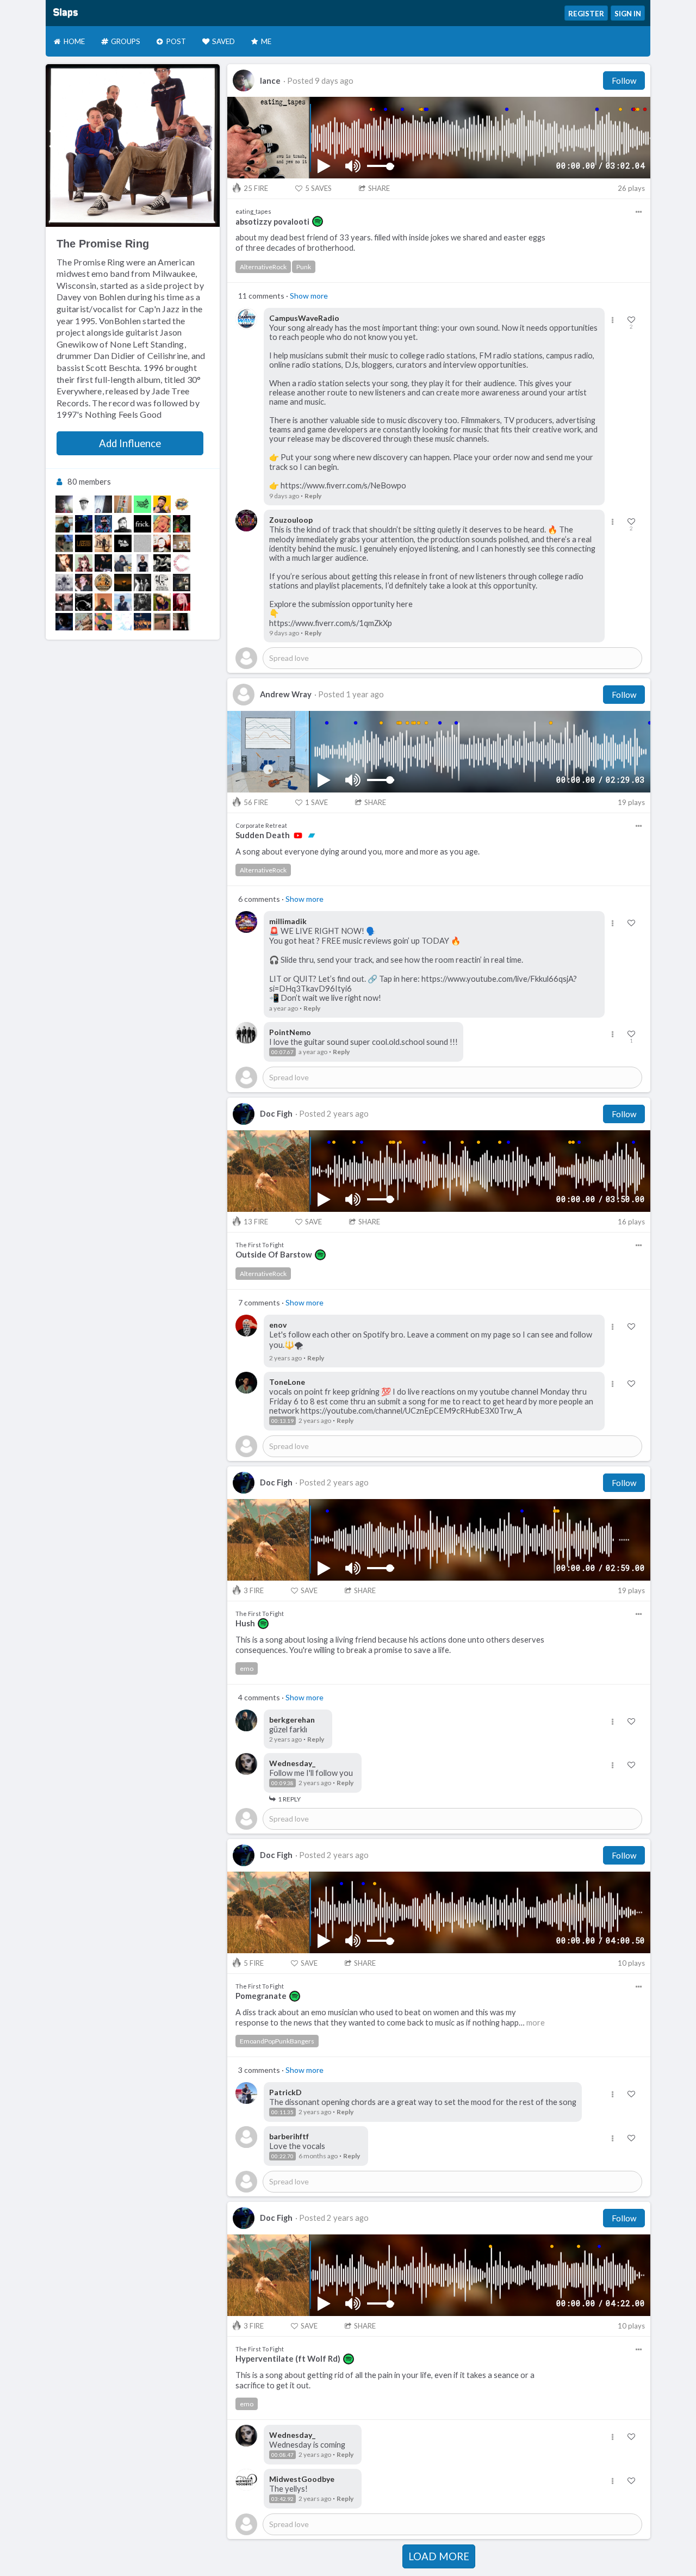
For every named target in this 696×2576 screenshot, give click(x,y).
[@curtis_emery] (182, 543)
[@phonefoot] (142, 504)
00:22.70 (282, 2156)
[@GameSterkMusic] (162, 622)
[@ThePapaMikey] (64, 524)
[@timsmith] (123, 602)
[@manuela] (162, 602)
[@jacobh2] (103, 583)
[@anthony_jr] (64, 622)
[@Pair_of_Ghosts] (123, 543)
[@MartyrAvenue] (84, 602)
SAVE (316, 802)
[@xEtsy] (162, 524)
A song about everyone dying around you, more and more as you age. (358, 852)
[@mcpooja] (123, 622)
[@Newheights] (162, 563)
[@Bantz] (182, 583)
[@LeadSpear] (84, 504)
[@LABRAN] (84, 543)
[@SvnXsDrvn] (123, 504)
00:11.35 (282, 2112)
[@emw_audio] (123, 524)
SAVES (318, 188)
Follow (624, 81)
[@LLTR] (64, 583)
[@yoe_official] (182, 524)
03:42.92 (282, 2499)
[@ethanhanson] (142, 622)
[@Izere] (123, 563)
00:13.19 (282, 1421)
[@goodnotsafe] (103, 602)
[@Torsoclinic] (84, 563)
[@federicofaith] (182, 622)
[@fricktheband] (142, 524)
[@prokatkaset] (182, 504)
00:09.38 (282, 1783)
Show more (309, 296)
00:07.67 (282, 1052)
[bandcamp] (312, 835)
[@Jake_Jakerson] (64, 602)
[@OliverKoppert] (103, 563)
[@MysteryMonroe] (162, 543)
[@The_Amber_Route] (123, 583)
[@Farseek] (84, 622)
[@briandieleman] (64, 563)
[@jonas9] (103, 622)
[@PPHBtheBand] (162, 583)
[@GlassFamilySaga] (103, 543)
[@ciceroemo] (182, 563)
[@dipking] (103, 504)
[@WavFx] (103, 524)
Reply (313, 496)
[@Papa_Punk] (142, 563)
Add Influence (130, 443)
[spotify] (318, 221)
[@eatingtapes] (64, 504)
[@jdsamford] (162, 504)
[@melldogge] (64, 543)
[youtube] (298, 835)
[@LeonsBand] (142, 583)
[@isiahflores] (142, 602)
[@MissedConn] (84, 583)
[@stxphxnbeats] (142, 543)
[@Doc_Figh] (84, 524)
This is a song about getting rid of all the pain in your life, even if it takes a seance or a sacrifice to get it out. (385, 2380)
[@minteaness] (182, 602)
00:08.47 (282, 2455)
